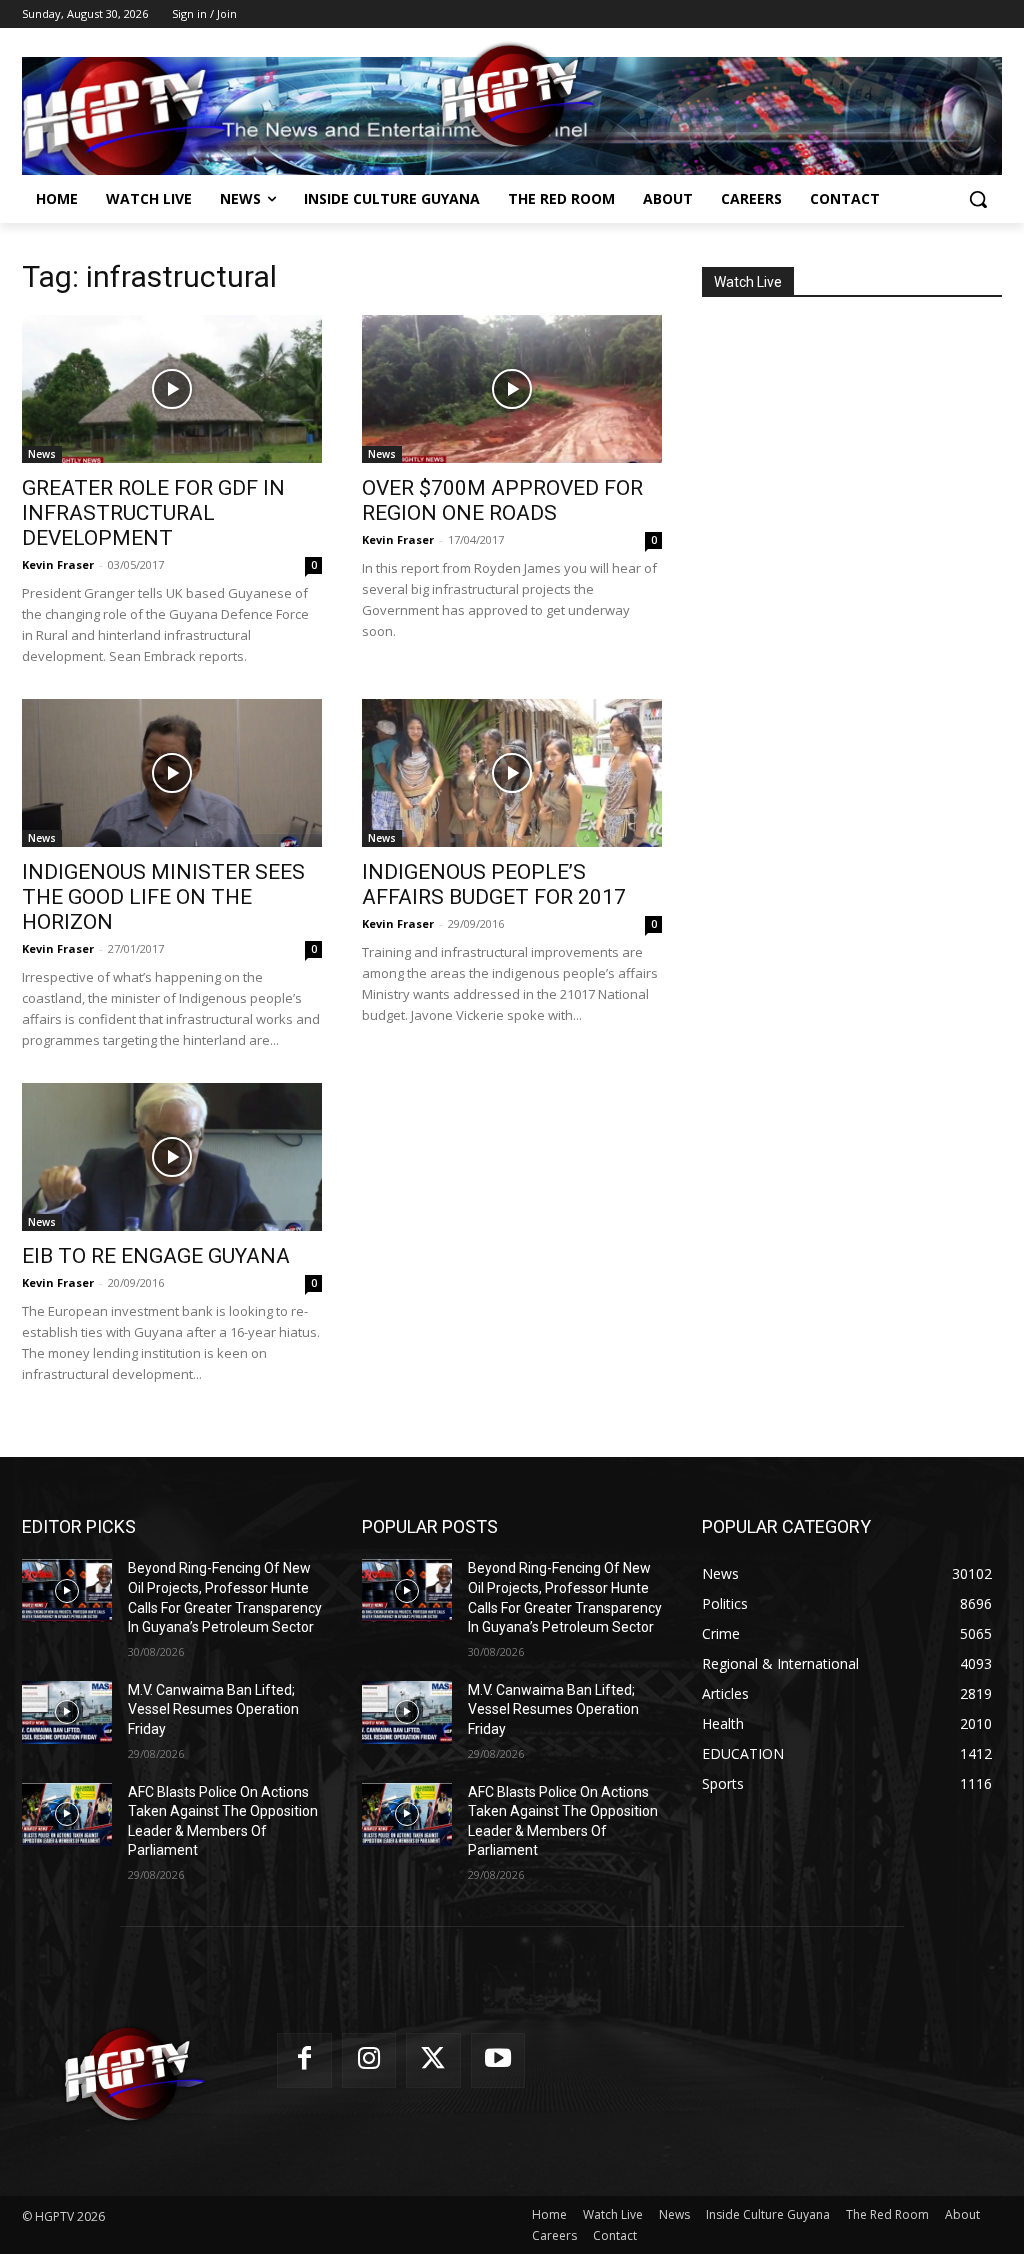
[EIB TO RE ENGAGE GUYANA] (172, 1157)
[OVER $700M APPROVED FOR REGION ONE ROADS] (512, 389)
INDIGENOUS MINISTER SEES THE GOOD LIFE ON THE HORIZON (163, 897)
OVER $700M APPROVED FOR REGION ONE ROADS (502, 500)
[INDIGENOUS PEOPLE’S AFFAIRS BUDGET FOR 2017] (512, 773)
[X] (433, 2060)
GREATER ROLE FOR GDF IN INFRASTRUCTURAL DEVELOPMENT (153, 513)
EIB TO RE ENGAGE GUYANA (156, 1256)
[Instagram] (369, 2060)
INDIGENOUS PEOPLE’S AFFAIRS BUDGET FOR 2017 (494, 884)
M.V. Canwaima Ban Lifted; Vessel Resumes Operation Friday (213, 1709)
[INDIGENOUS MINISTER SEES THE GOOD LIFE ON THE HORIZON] (172, 773)
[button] (978, 199)
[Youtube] (498, 2060)
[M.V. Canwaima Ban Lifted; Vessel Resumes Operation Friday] (67, 1712)
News (42, 454)
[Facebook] (304, 2060)
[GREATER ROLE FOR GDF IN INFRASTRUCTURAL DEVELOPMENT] (172, 389)
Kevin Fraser (58, 564)
